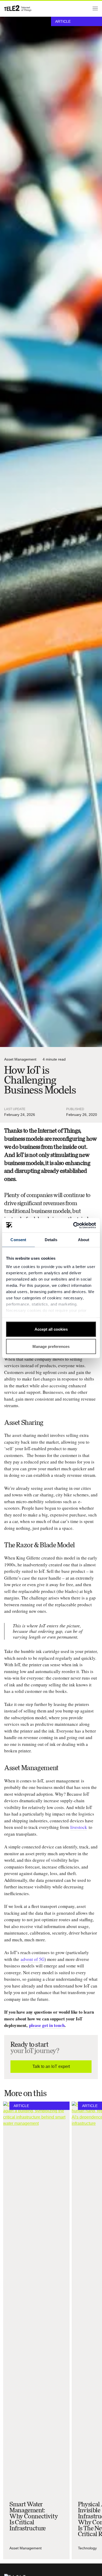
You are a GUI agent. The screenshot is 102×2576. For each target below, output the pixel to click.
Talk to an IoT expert (51, 2066)
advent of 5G (33, 1959)
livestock (79, 1827)
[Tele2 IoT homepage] (18, 8)
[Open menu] (94, 8)
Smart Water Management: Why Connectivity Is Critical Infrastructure (34, 2516)
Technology (87, 2548)
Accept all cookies (51, 1329)
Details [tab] (51, 1240)
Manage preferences (51, 1346)
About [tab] (84, 1240)
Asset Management (20, 1059)
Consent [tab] (18, 1240)
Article (63, 21)
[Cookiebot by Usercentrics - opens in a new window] (73, 1225)
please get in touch (47, 2025)
